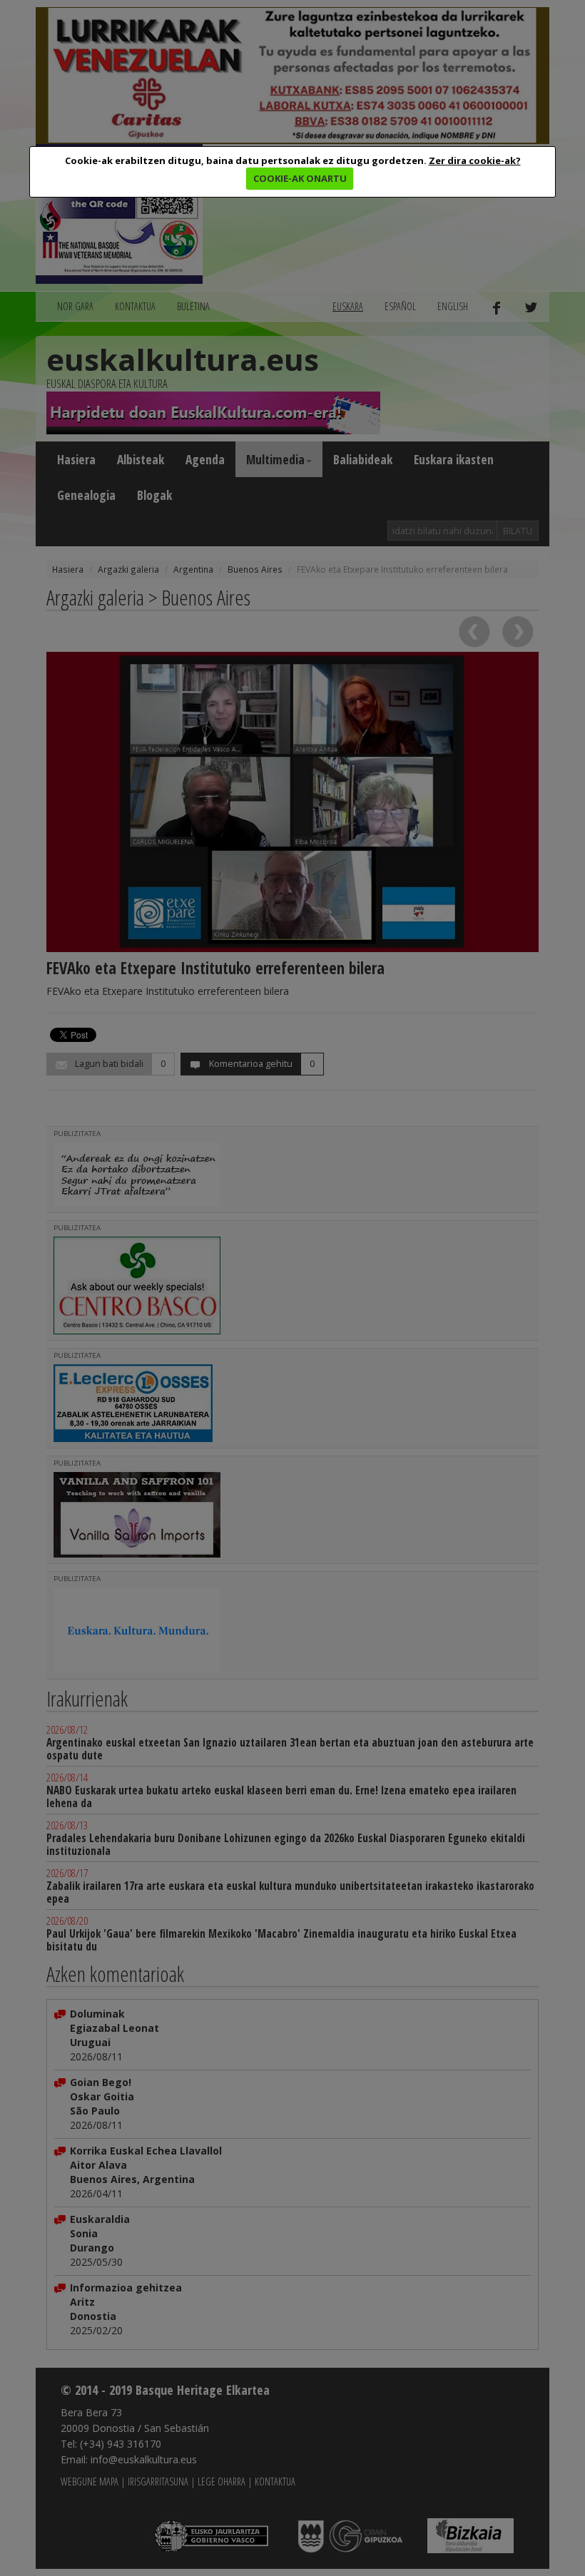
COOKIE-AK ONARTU (300, 178)
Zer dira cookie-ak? (475, 160)
